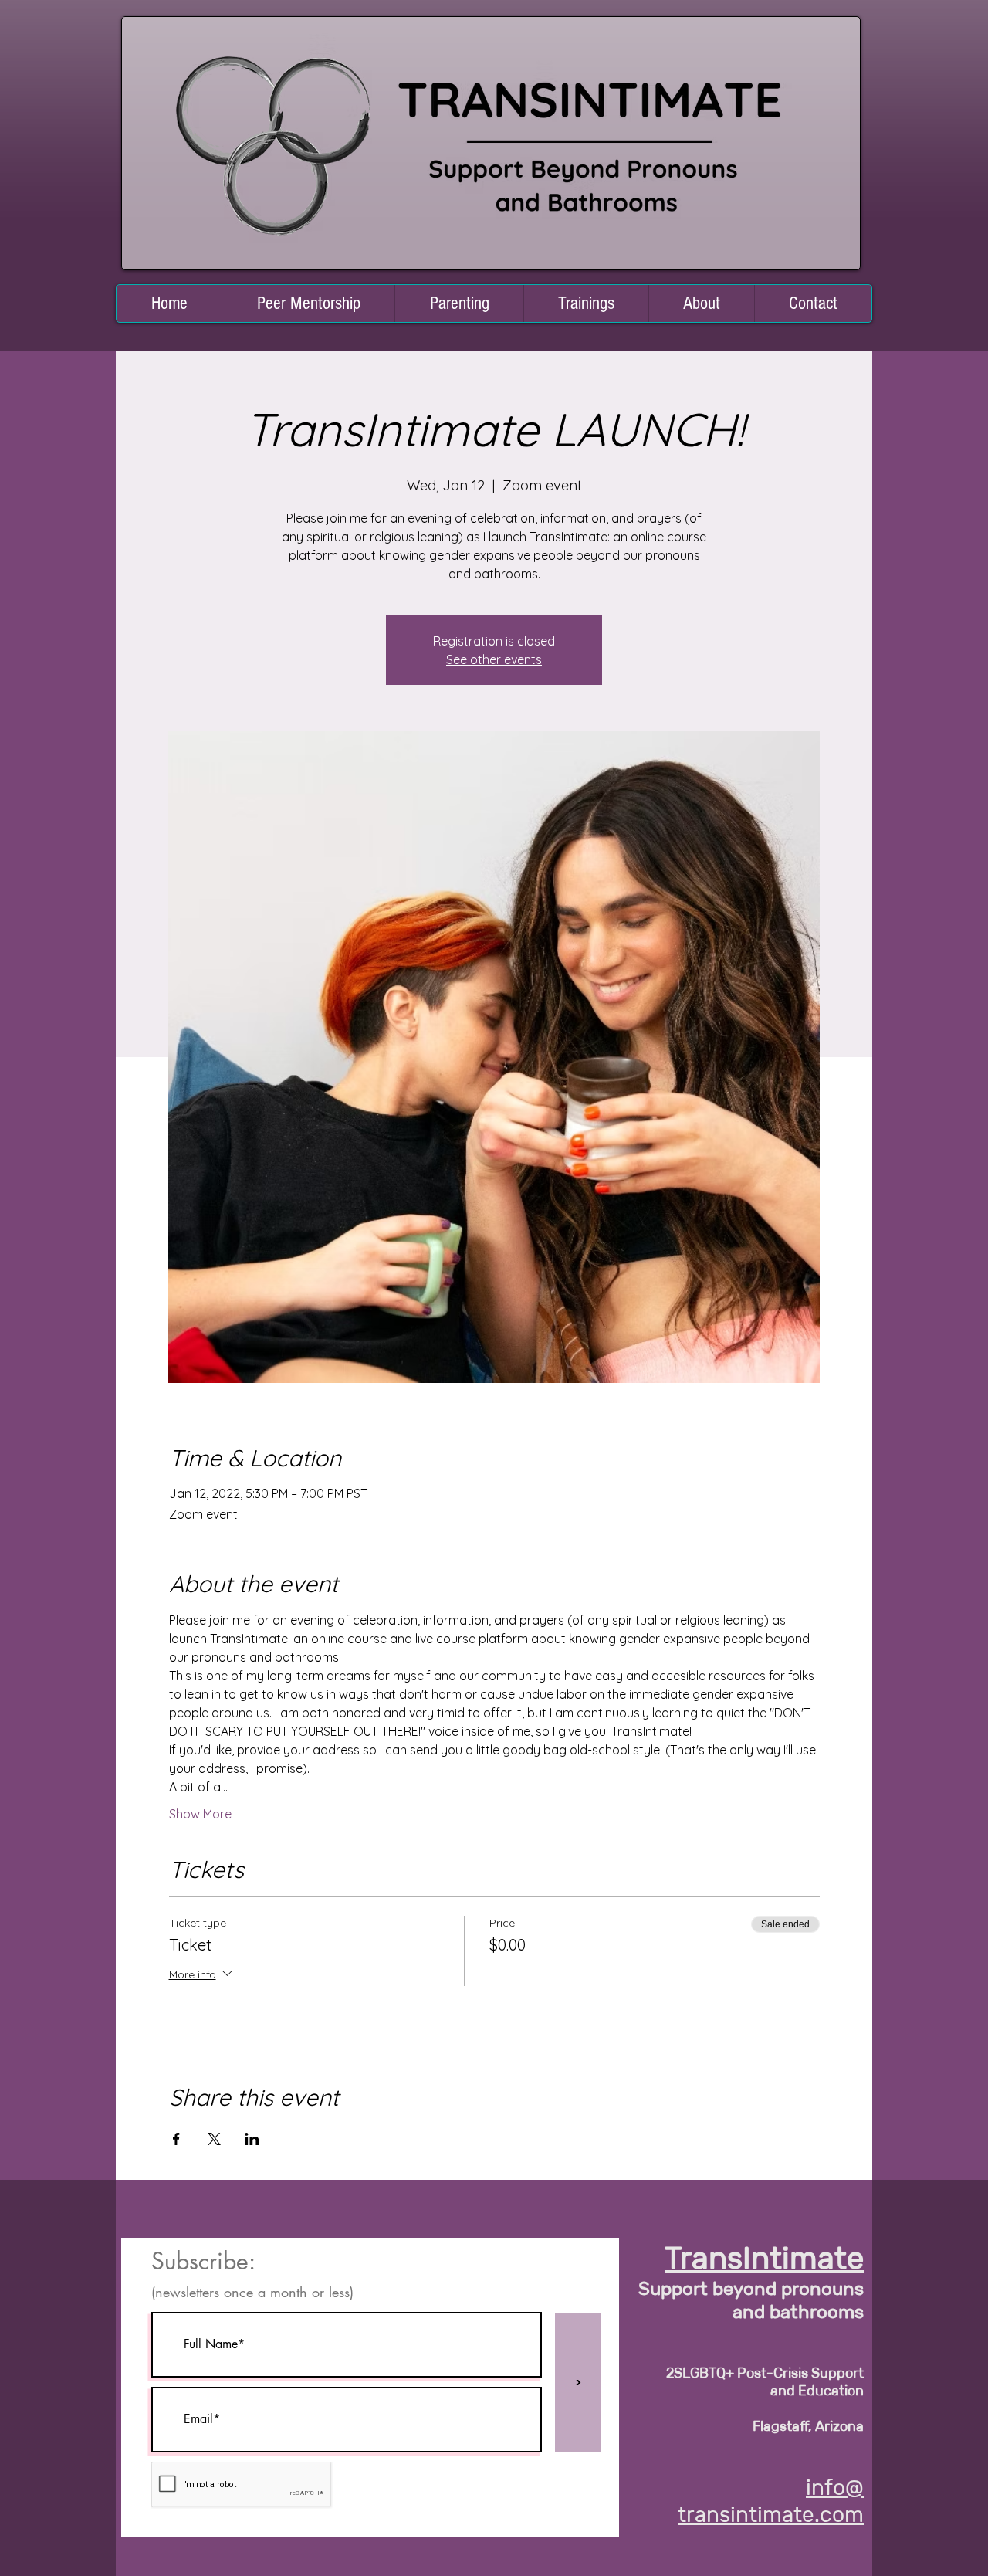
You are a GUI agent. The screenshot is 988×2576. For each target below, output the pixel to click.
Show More (200, 1814)
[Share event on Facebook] (176, 2139)
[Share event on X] (214, 2139)
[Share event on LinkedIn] (252, 2139)
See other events (494, 659)
